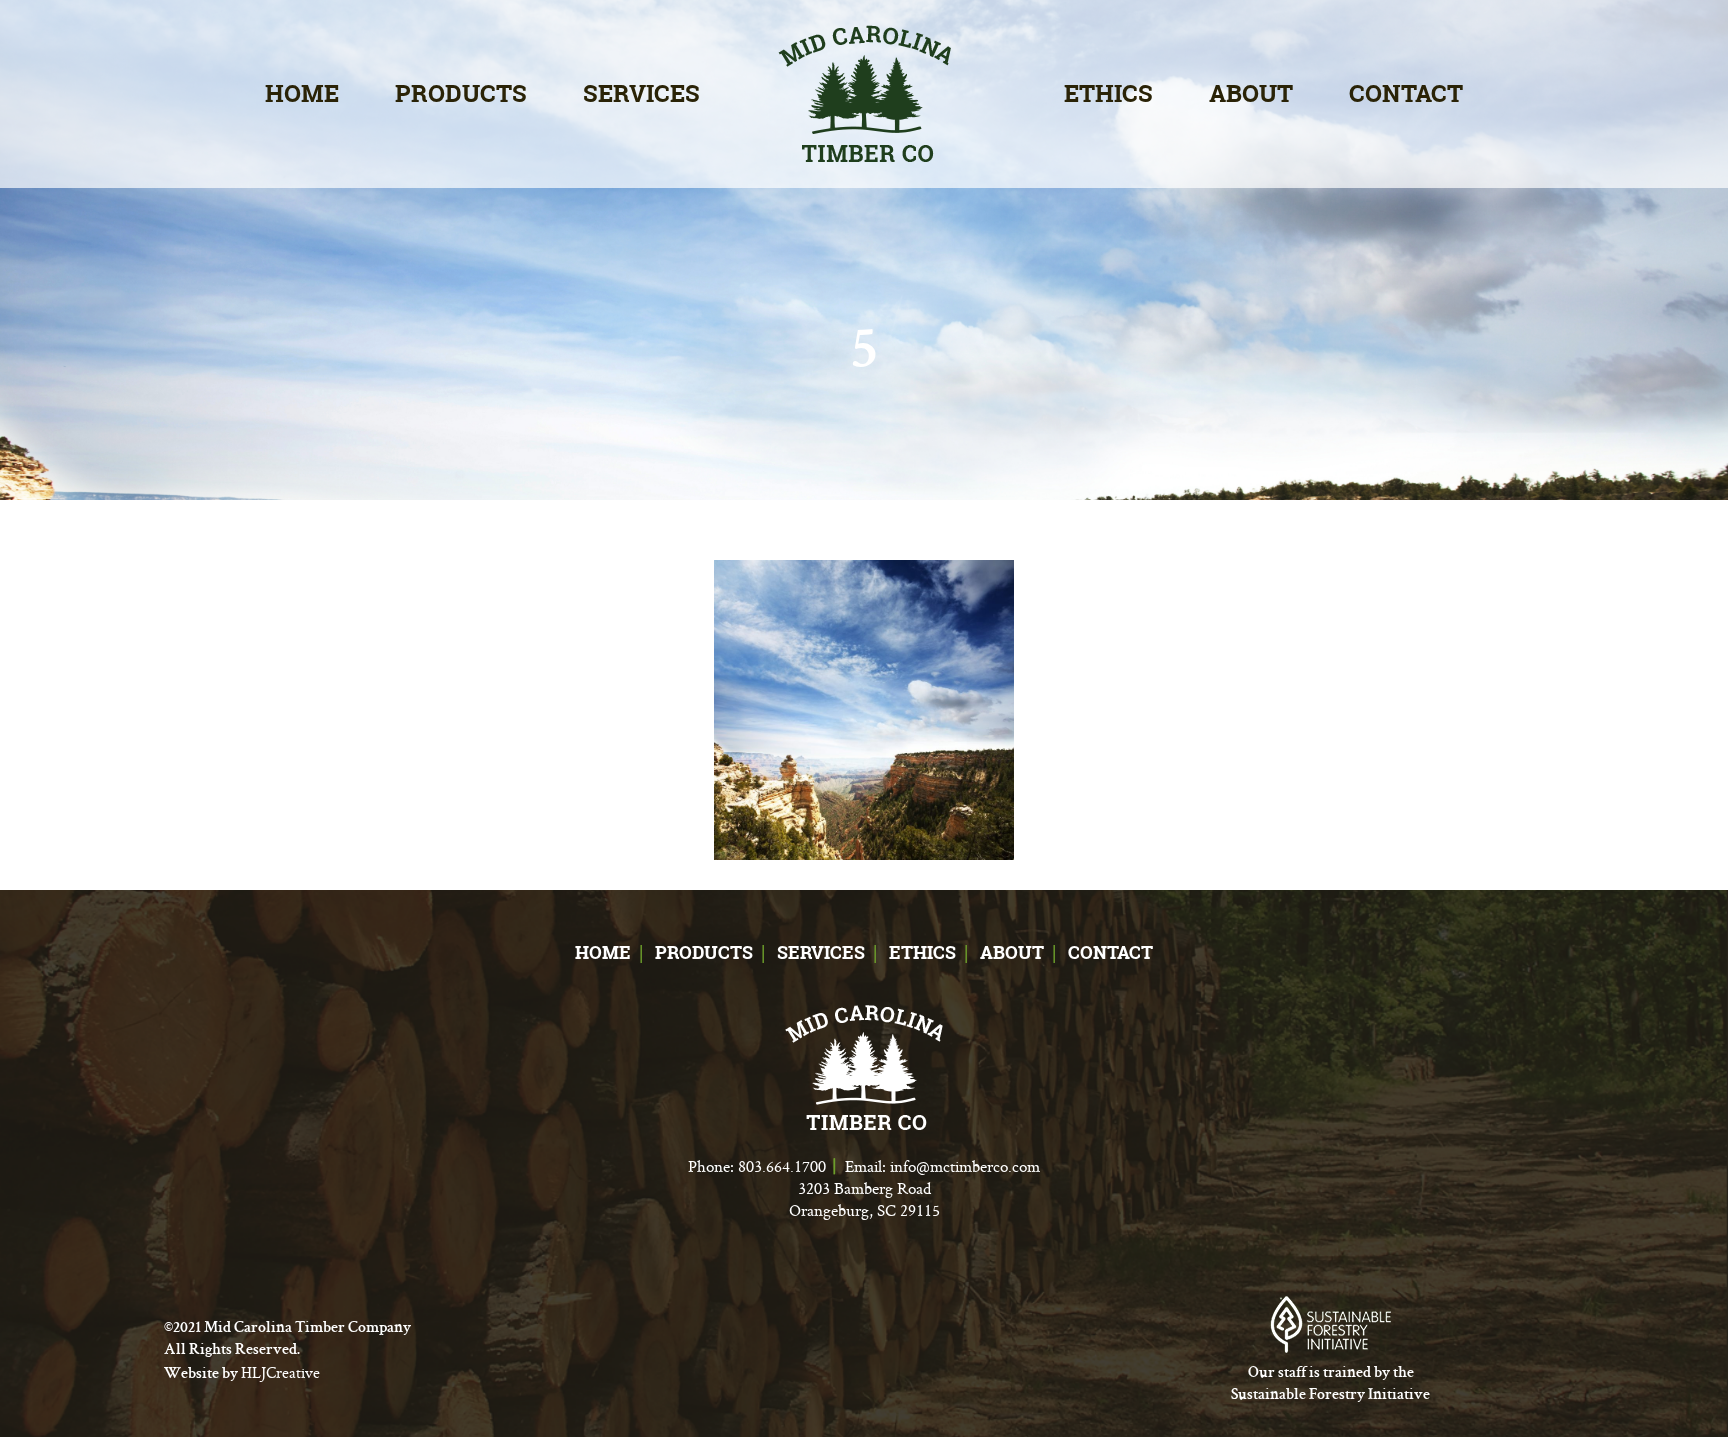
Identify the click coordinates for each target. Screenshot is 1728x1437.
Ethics (1108, 93)
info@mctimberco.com (965, 1166)
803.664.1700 (782, 1166)
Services (641, 93)
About (1251, 93)
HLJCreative (280, 1372)
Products (461, 93)
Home (302, 93)
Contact (1406, 93)
